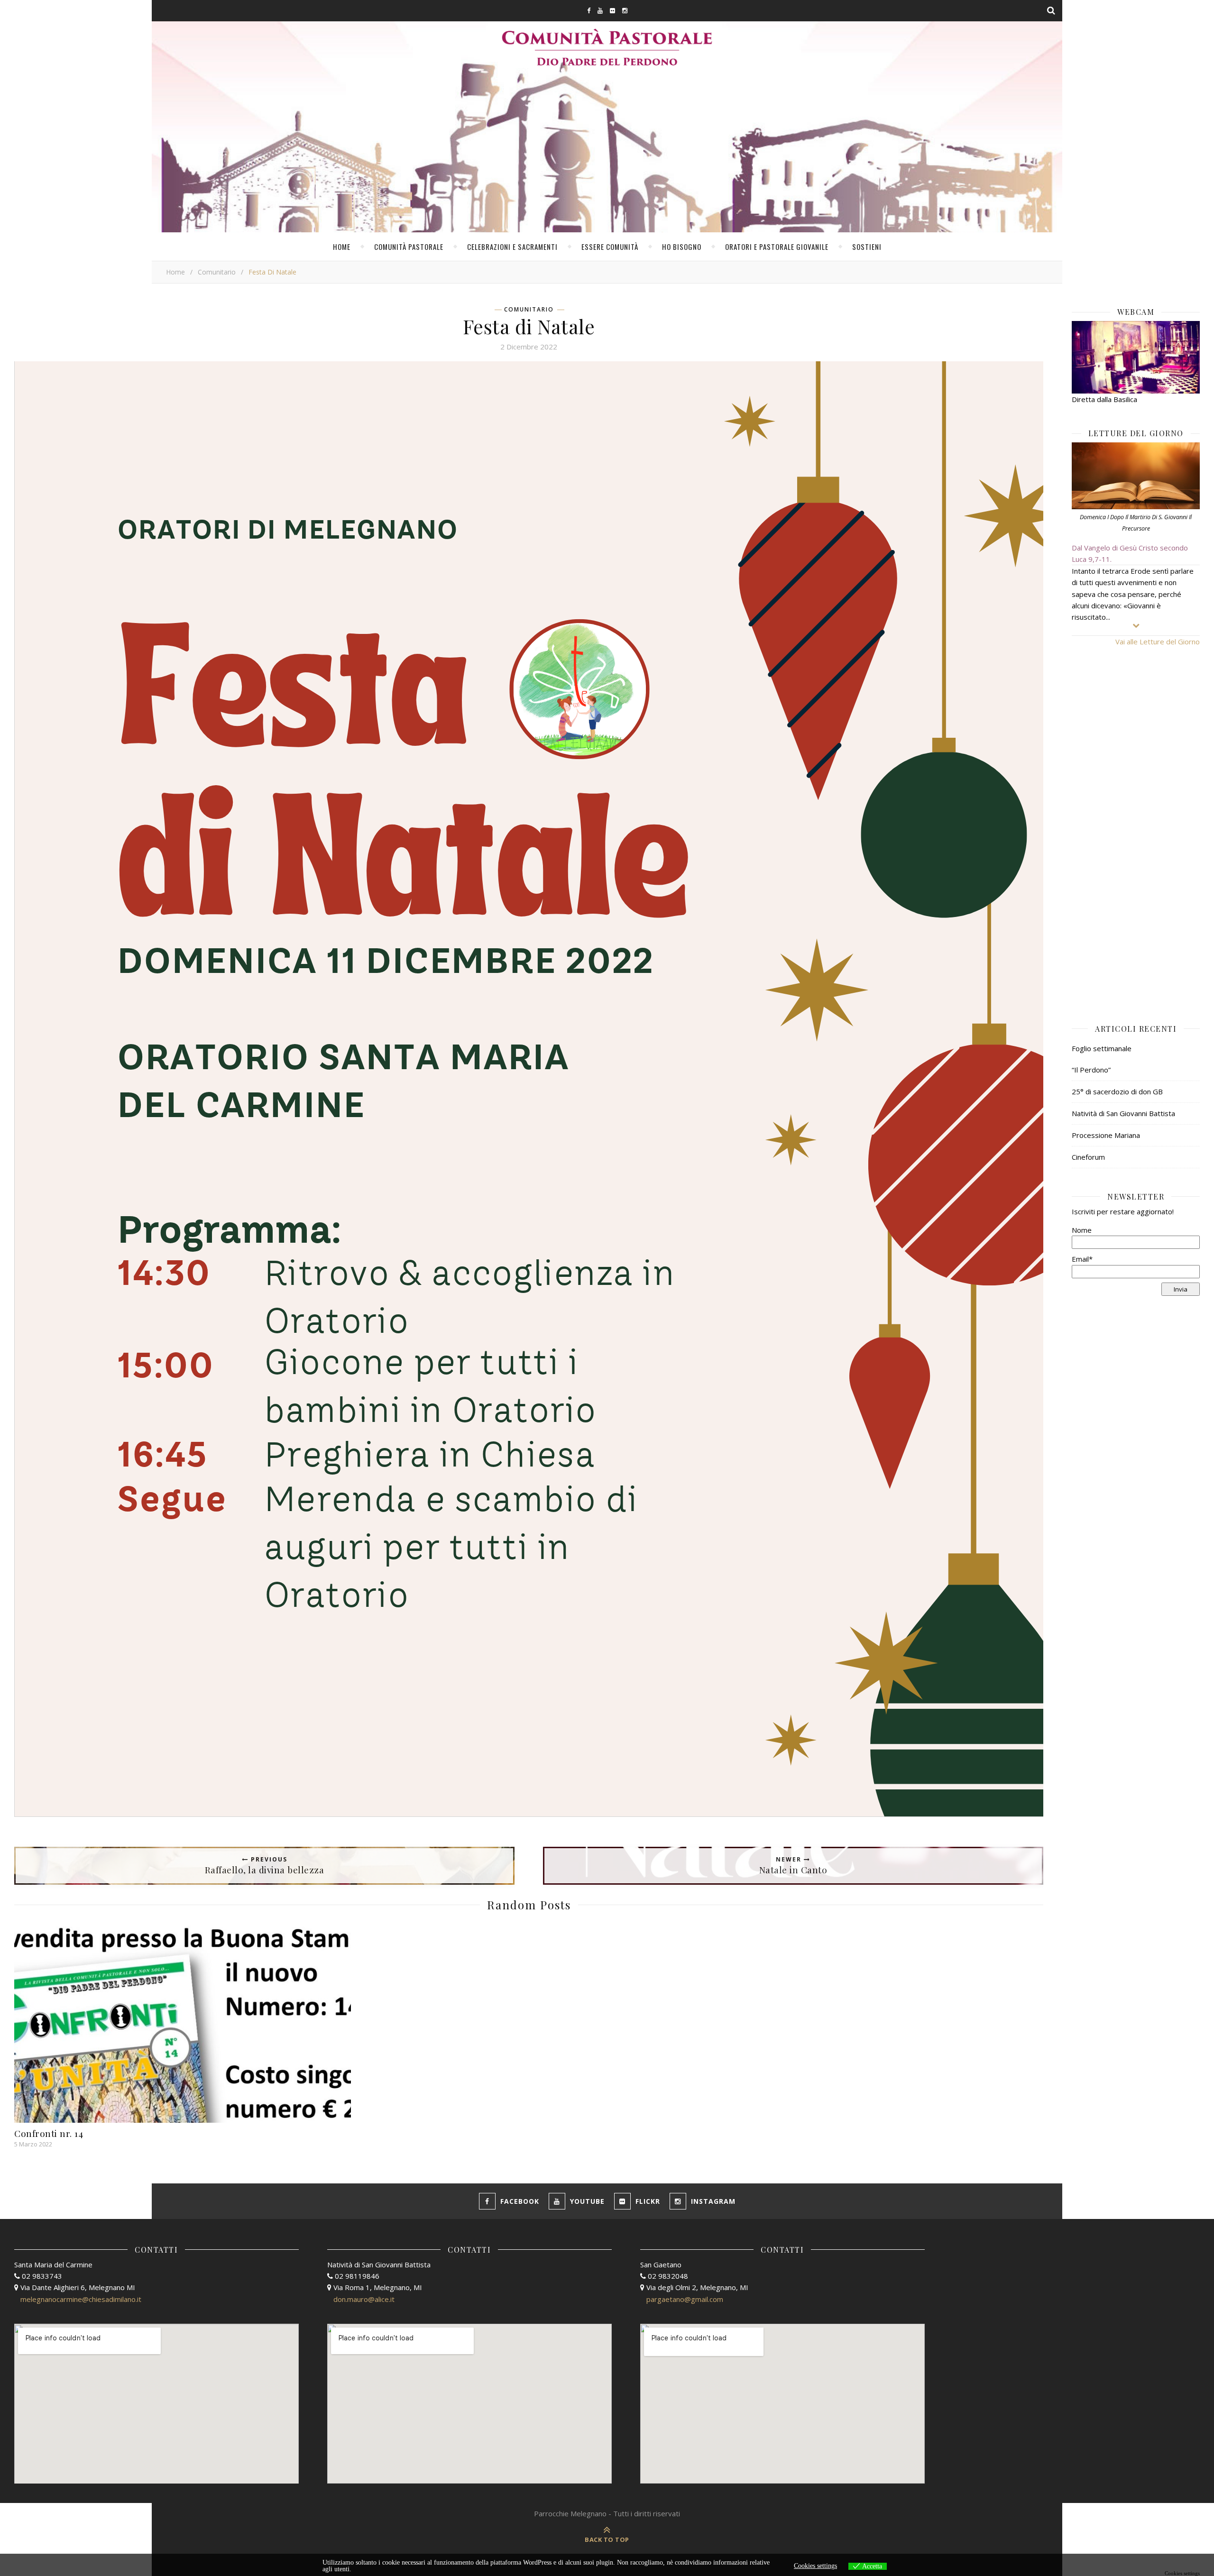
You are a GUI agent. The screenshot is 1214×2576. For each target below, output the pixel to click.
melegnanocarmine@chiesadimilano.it (81, 2299)
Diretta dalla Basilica (1104, 399)
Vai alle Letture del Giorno (1158, 642)
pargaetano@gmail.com (685, 2299)
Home (342, 247)
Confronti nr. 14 (49, 2133)
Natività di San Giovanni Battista (1123, 1113)
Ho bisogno (682, 247)
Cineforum (1088, 1157)
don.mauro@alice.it (364, 2299)
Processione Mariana (1106, 1135)
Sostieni (867, 247)
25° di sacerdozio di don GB (1117, 1091)
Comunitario (217, 272)
